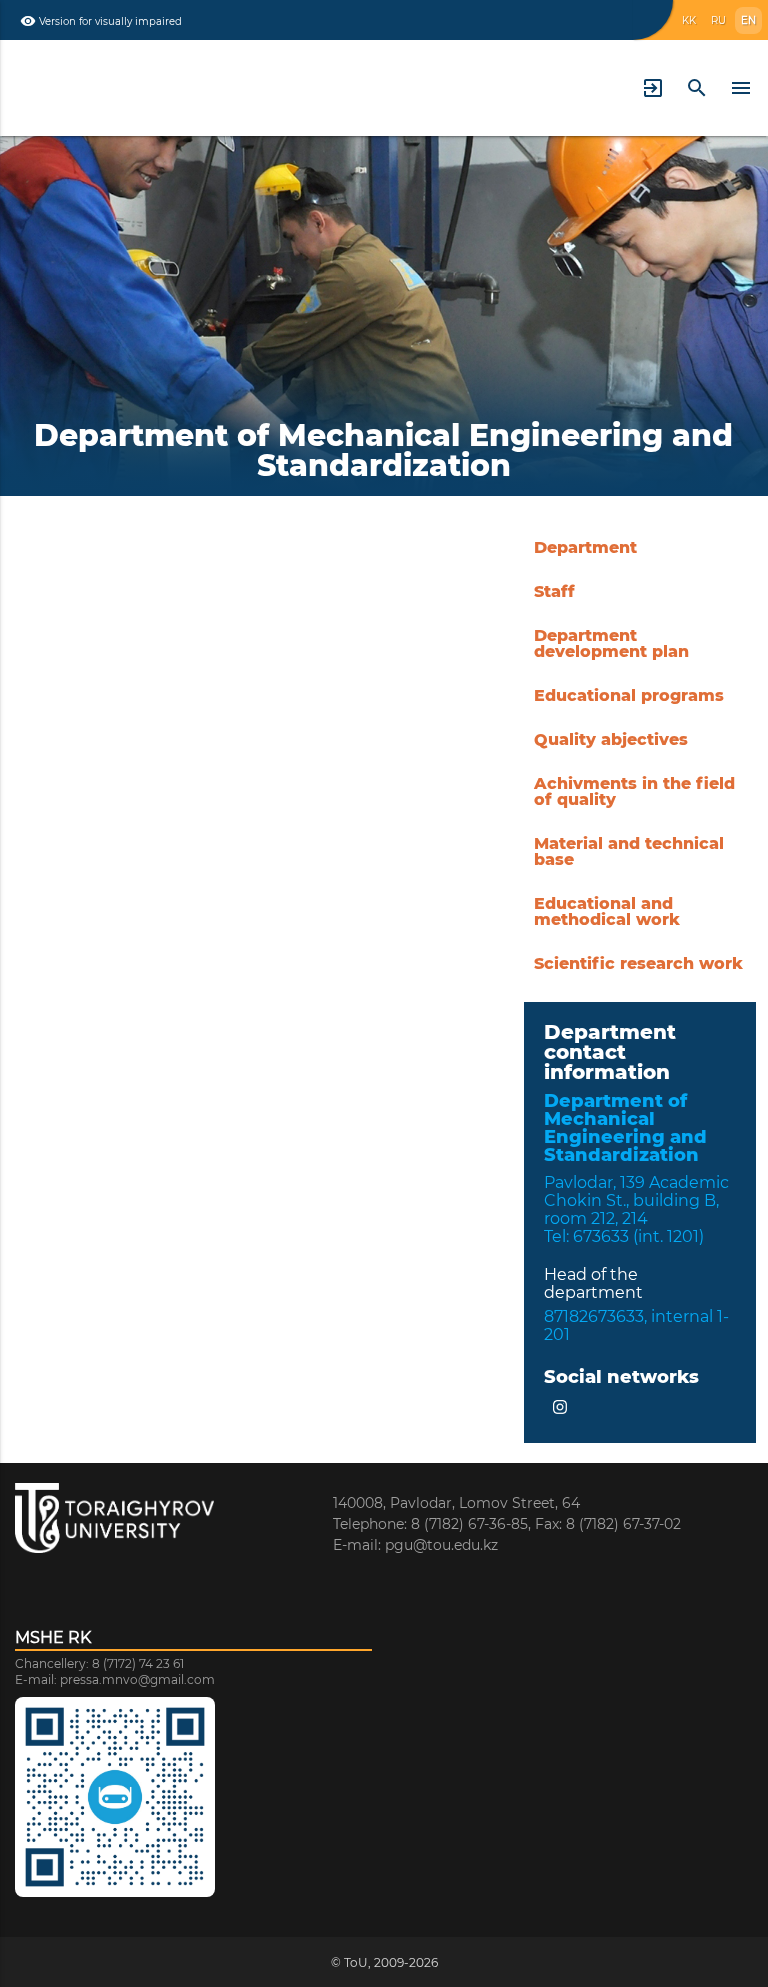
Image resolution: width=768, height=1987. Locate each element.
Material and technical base (629, 851)
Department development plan (611, 643)
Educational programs (629, 695)
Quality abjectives (611, 739)
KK (689, 20)
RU (718, 20)
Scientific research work (638, 963)
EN (748, 20)
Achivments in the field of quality (634, 791)
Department (585, 547)
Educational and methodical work (607, 911)
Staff (554, 591)
